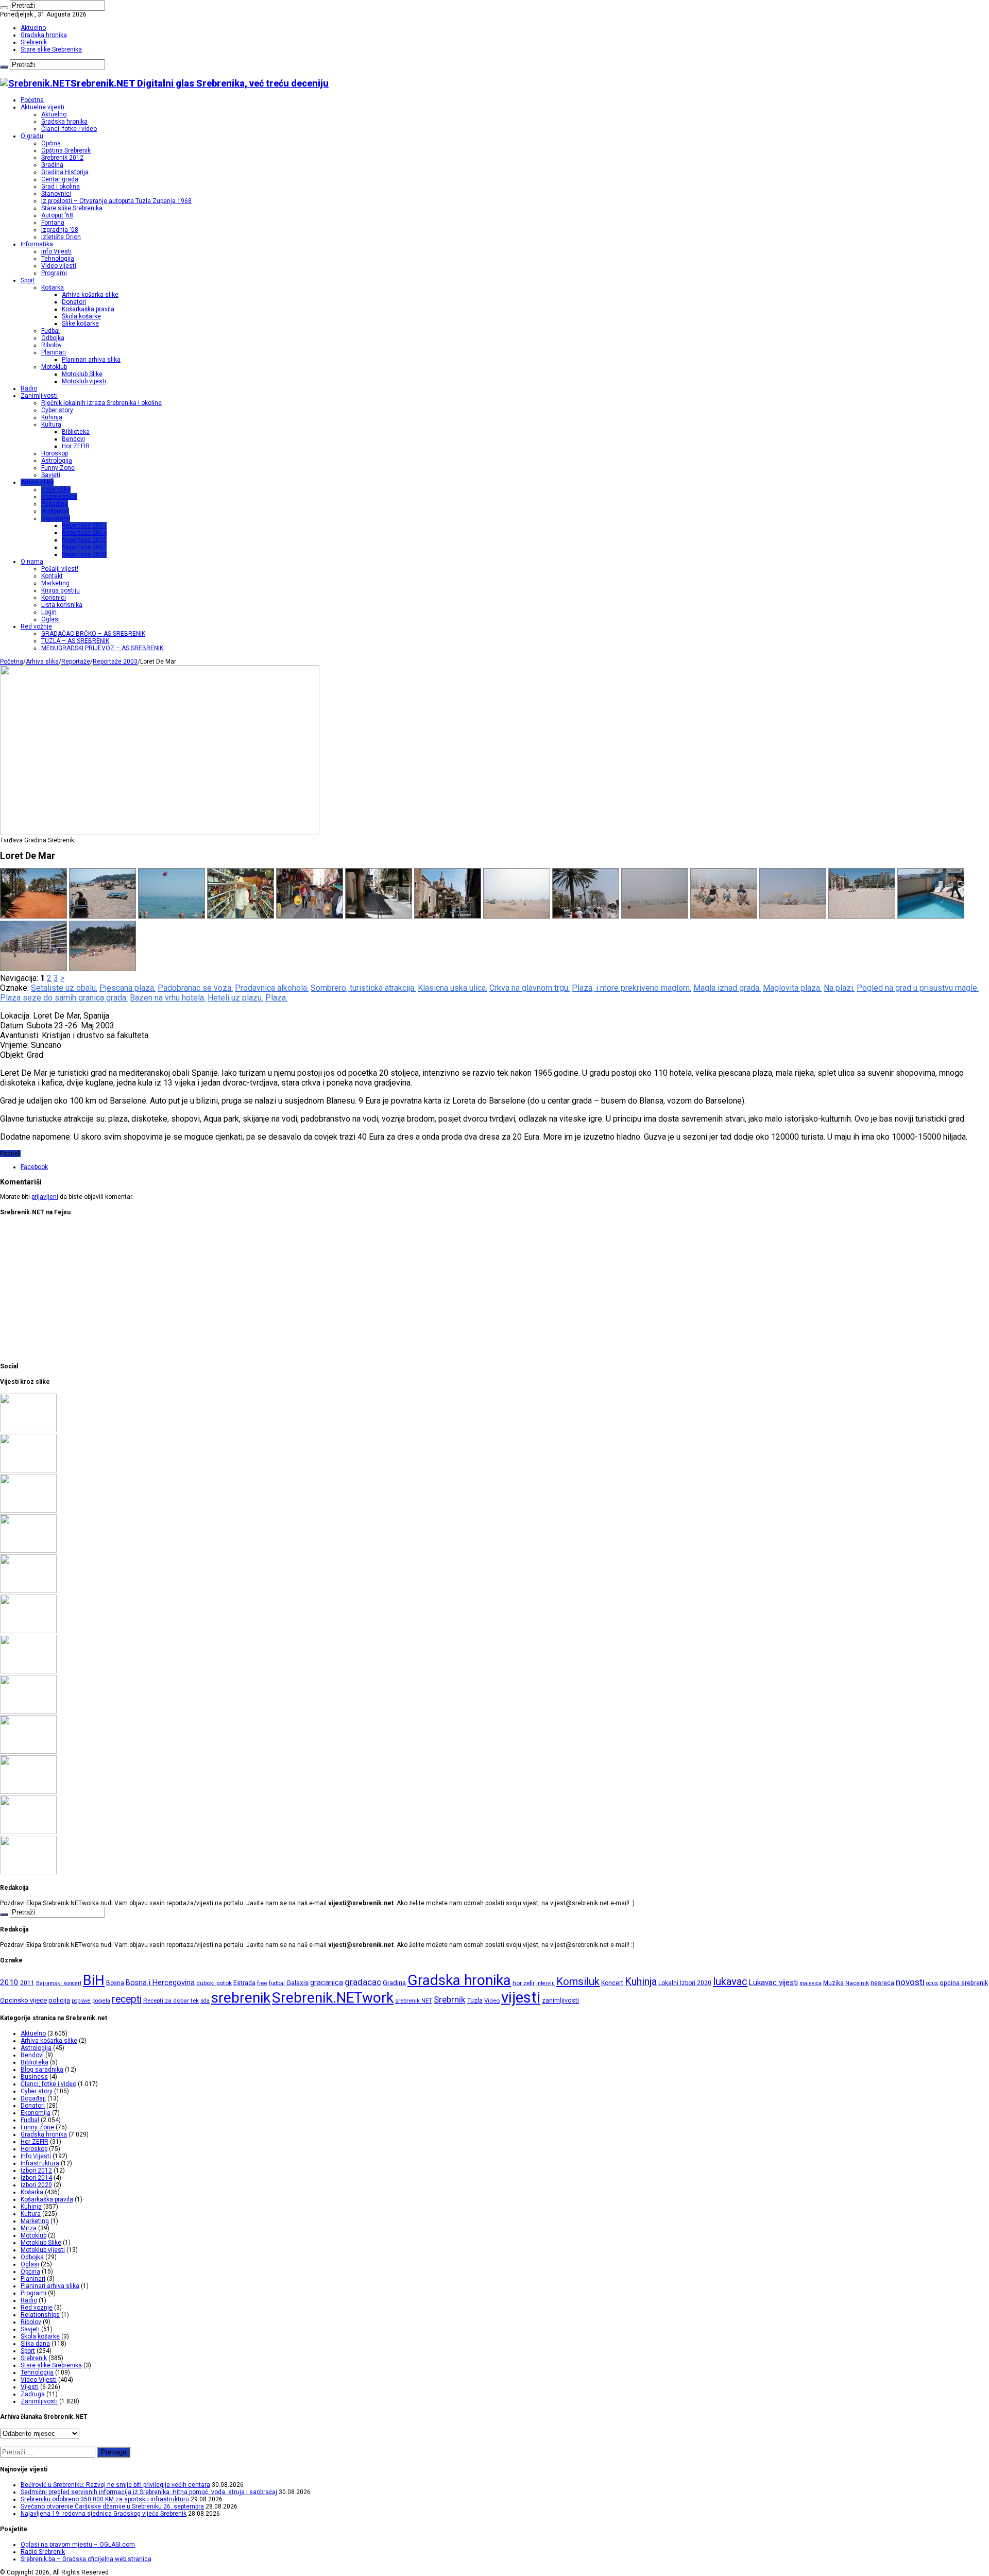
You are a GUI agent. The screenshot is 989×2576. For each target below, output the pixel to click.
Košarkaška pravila (88, 309)
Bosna (115, 1983)
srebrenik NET (414, 2001)
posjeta (101, 2001)
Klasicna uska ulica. (453, 988)
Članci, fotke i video (69, 129)
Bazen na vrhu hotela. (168, 998)
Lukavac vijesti (773, 1982)
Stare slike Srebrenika (51, 49)
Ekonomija (36, 2113)
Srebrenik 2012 (62, 158)
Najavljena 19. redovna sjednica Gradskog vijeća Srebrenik (104, 2514)
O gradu (32, 136)
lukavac (730, 1981)
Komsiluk (578, 1981)
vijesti (521, 1997)
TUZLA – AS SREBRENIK (75, 641)
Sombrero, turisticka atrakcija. (363, 988)
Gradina (52, 165)
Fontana (53, 223)
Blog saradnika (42, 2070)
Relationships (40, 2315)
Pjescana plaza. (127, 988)
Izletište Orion (61, 237)
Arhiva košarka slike (90, 295)
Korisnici (54, 598)
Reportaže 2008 (84, 554)
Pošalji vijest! (60, 569)
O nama (32, 562)
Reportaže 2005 (84, 540)
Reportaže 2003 (84, 526)
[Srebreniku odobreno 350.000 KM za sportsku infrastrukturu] (28, 1511)
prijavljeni (45, 1197)
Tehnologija (58, 259)
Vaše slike (56, 489)
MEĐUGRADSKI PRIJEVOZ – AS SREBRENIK (102, 648)
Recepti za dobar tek (171, 2001)
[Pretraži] (4, 8)
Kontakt (52, 576)
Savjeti (51, 475)
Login (49, 612)
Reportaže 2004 (84, 533)
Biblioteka (76, 432)
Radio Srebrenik (43, 2552)
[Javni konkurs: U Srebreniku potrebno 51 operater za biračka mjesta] (28, 1872)
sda (205, 2001)
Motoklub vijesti (84, 381)
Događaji (33, 2098)
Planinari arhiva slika (91, 360)
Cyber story (57, 410)
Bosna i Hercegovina (160, 1983)
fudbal (277, 1983)
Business (34, 2077)
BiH (94, 1980)
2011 (27, 1983)
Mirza (29, 2228)
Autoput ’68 (57, 215)
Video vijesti (59, 266)
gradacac (363, 1982)
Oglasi (50, 619)
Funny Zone (58, 468)
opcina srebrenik (964, 1983)
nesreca (882, 1983)
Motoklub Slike (82, 374)
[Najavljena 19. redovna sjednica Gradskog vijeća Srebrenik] (28, 1591)
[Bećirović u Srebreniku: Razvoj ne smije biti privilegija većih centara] (28, 1430)
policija (59, 2000)
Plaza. (276, 998)
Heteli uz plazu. (235, 998)
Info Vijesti (56, 251)
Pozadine (55, 504)
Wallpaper (55, 511)
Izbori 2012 (36, 2171)
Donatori (74, 302)
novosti (910, 1982)
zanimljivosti (560, 2000)
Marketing (55, 583)
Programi (54, 273)
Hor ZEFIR (76, 446)
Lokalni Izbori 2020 (685, 1983)
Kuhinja (52, 417)
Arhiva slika (37, 482)
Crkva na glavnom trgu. (530, 988)
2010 (9, 1982)
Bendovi (73, 439)
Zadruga (33, 2394)
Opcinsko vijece (23, 2000)
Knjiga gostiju (61, 590)
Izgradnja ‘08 (60, 230)
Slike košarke (80, 324)
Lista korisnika (62, 605)
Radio (29, 388)
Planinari (54, 352)
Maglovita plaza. (792, 988)
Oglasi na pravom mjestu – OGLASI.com (78, 2545)
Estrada (244, 1983)
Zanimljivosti (39, 396)
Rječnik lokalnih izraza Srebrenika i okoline (101, 403)
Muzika (833, 1983)
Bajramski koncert (59, 1983)
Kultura (51, 425)
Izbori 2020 (36, 2185)
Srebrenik (34, 42)
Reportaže (56, 518)
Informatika (37, 244)
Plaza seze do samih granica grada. (64, 998)
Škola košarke (81, 316)
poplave (81, 2001)
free (262, 1983)
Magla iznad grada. (727, 988)
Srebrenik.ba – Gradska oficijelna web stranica (86, 2559)
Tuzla (475, 2000)
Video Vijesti (39, 2380)
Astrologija (57, 461)
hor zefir (524, 1983)
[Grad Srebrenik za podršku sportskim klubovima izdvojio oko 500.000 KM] (28, 1832)
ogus (932, 1983)
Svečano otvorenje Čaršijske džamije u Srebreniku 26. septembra (112, 2506)
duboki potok (214, 1983)
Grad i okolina (61, 187)
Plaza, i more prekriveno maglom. (632, 988)
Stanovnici (56, 194)
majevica (811, 1983)
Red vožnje (36, 626)
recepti (127, 1999)
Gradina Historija (65, 172)
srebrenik (241, 1998)
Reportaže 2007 (84, 547)
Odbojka (53, 338)
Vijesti (30, 2387)
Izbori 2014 (36, 2178)
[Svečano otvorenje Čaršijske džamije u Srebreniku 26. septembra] (28, 1551)
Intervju (545, 1983)
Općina (51, 143)
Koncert (612, 1983)
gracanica (327, 1982)
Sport (28, 280)
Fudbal (50, 331)
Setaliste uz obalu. (64, 988)
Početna (32, 100)
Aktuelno (33, 28)
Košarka (53, 287)
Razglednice (59, 497)
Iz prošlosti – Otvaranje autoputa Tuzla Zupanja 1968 (116, 201)
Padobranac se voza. (195, 988)
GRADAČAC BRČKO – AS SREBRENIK (93, 634)
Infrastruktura (40, 2163)
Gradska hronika (44, 35)
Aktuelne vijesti (42, 107)
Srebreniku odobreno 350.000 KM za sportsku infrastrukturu (105, 2499)
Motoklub (54, 367)
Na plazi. (839, 988)
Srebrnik (449, 1999)
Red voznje (37, 2308)
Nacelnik (857, 1983)
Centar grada (60, 179)
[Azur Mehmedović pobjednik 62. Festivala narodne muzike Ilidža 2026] (28, 1711)
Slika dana (35, 2344)
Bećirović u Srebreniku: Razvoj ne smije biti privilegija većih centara (115, 2485)
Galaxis (297, 1983)
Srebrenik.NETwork (333, 1998)
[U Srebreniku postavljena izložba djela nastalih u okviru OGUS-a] (28, 1671)
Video (492, 2001)
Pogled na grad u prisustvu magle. (918, 988)
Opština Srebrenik (66, 150)
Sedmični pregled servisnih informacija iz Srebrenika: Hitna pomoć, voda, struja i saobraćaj (149, 2492)
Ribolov (52, 345)
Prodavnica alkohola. (272, 988)
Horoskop (55, 453)
